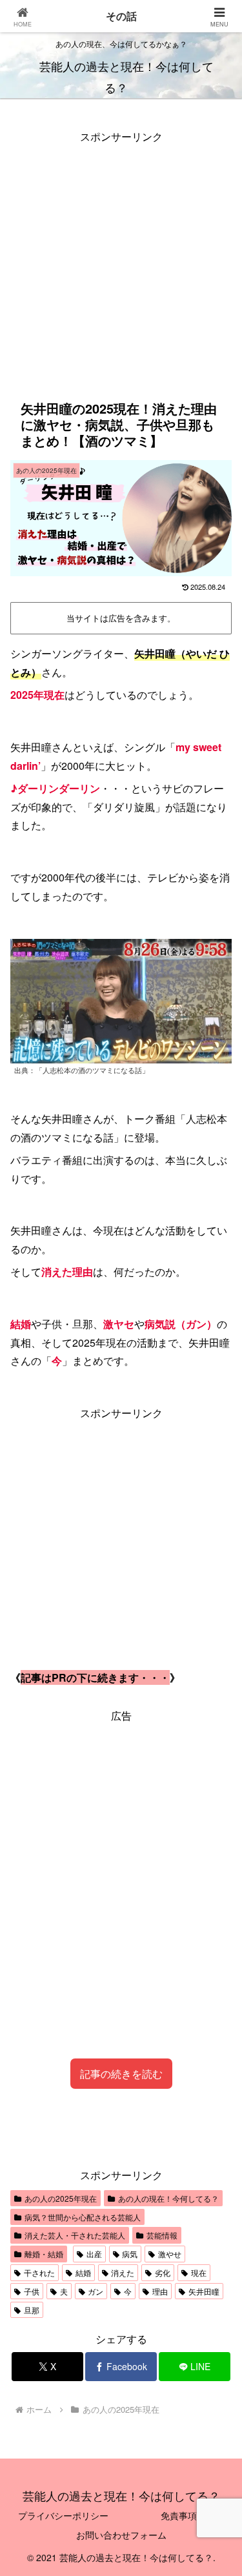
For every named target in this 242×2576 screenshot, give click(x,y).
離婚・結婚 (44, 2254)
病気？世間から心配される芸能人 (83, 2217)
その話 (121, 16)
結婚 (83, 2272)
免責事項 (179, 2515)
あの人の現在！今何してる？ (168, 2198)
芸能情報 (162, 2235)
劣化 (163, 2272)
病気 (130, 2254)
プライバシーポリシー (63, 2515)
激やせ (170, 2254)
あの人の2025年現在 (61, 2198)
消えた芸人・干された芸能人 (75, 2235)
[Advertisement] (121, 267)
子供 (32, 2291)
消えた (123, 2272)
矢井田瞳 (204, 2291)
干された (39, 2272)
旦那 (32, 2310)
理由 (160, 2291)
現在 (199, 2272)
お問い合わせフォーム (121, 2535)
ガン (96, 2291)
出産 (94, 2254)
